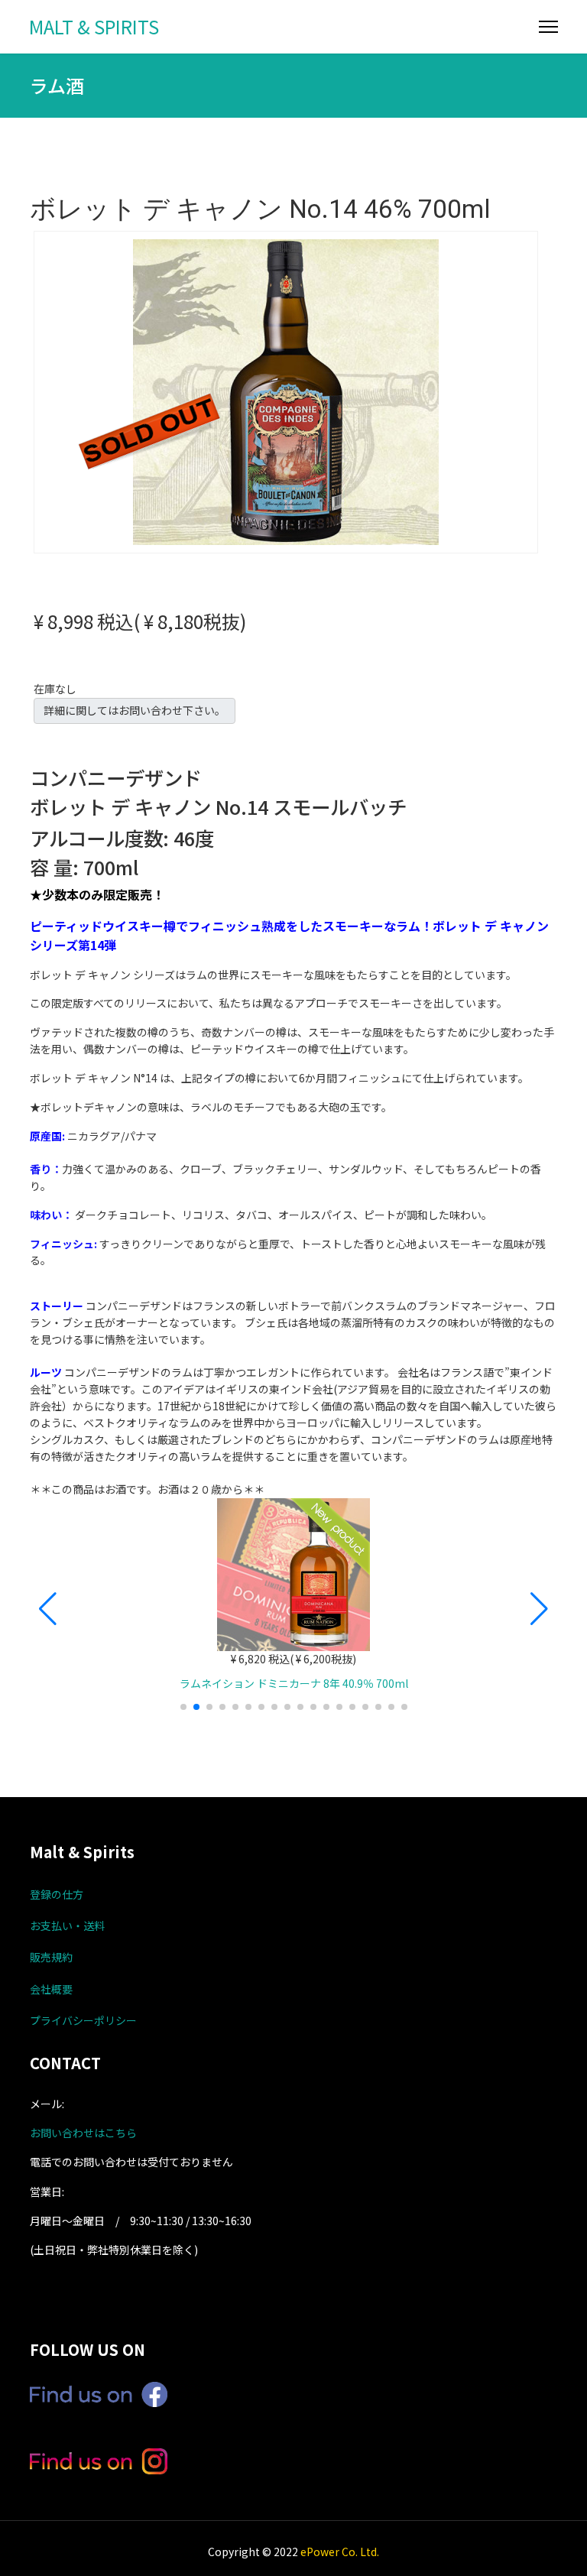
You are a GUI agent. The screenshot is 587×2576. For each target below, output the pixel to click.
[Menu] (548, 27)
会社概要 (51, 1989)
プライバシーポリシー (83, 2020)
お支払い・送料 (67, 1926)
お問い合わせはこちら (83, 2133)
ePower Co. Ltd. (340, 2552)
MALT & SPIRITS (94, 27)
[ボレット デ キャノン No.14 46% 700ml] (286, 391)
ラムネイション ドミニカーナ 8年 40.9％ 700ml (294, 1683)
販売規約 (51, 1957)
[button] (48, 1609)
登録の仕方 (57, 1894)
